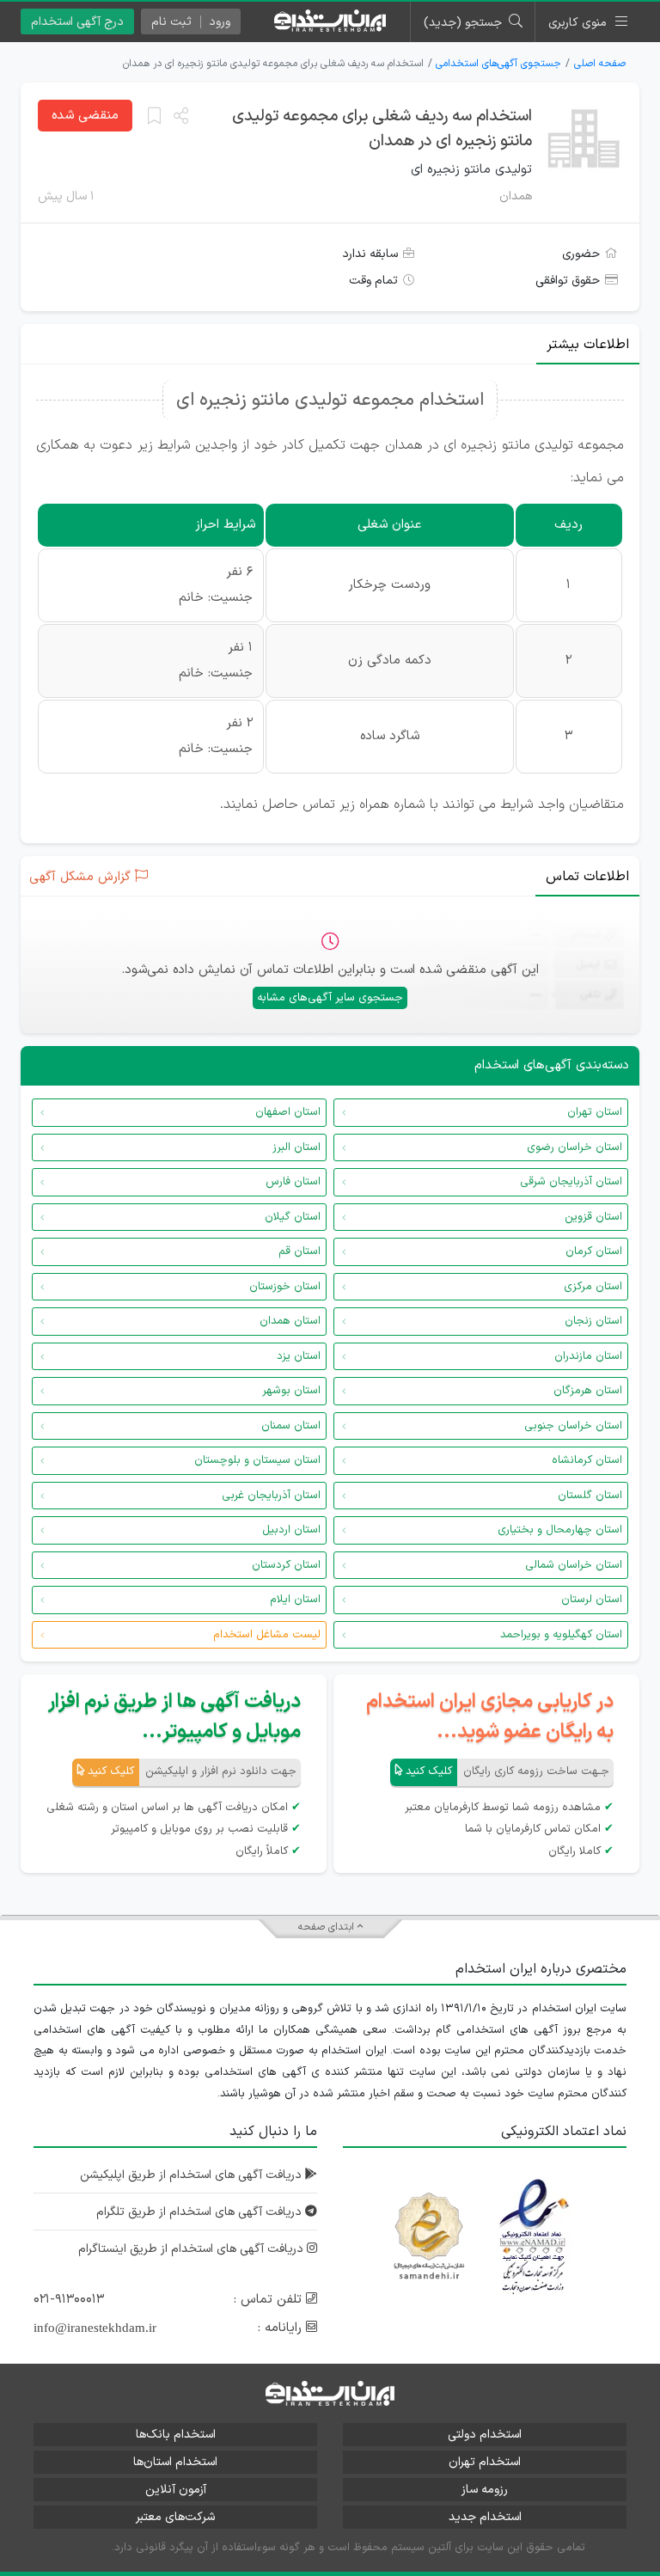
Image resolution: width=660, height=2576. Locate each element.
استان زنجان (593, 1321)
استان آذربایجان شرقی (571, 1182)
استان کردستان (286, 1565)
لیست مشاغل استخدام (267, 1635)
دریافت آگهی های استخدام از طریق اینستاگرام (192, 2249)
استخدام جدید (485, 2517)
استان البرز (296, 1147)
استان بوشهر (291, 1391)
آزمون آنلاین (176, 2490)
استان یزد (299, 1356)
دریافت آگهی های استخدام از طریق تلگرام (201, 2212)
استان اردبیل (291, 1530)
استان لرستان (592, 1600)
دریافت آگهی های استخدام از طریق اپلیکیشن (192, 2175)
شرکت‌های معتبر (175, 2517)
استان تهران (595, 1112)
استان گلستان (590, 1496)
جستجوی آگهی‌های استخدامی (498, 64)
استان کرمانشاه (587, 1460)
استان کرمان (594, 1251)
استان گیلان (293, 1217)
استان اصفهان (288, 1112)
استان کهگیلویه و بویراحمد (561, 1635)
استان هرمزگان (588, 1391)
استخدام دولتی (485, 2435)
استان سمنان (291, 1426)
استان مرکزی (593, 1287)
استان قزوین (593, 1217)
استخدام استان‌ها (175, 2462)
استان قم (299, 1251)
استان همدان (290, 1321)
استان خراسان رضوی (574, 1147)
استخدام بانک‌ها (176, 2435)
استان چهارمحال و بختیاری (560, 1530)
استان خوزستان (285, 1287)
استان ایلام (295, 1600)
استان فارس (293, 1182)
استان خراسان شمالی (574, 1565)
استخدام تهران (485, 2462)
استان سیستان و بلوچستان (257, 1460)
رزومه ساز (485, 2490)
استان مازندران (588, 1356)
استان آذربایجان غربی (271, 1496)
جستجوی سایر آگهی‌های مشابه (330, 998)
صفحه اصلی (600, 64)
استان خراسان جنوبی (573, 1426)
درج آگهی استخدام (77, 22)
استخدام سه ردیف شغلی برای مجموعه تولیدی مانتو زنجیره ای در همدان (382, 129)
